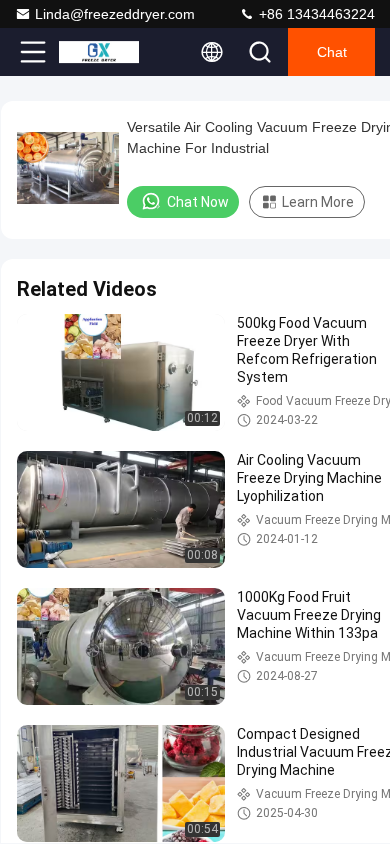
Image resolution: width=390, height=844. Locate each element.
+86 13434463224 (315, 14)
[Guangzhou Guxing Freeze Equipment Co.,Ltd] (99, 52)
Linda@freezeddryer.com (115, 14)
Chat (332, 52)
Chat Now (198, 202)
